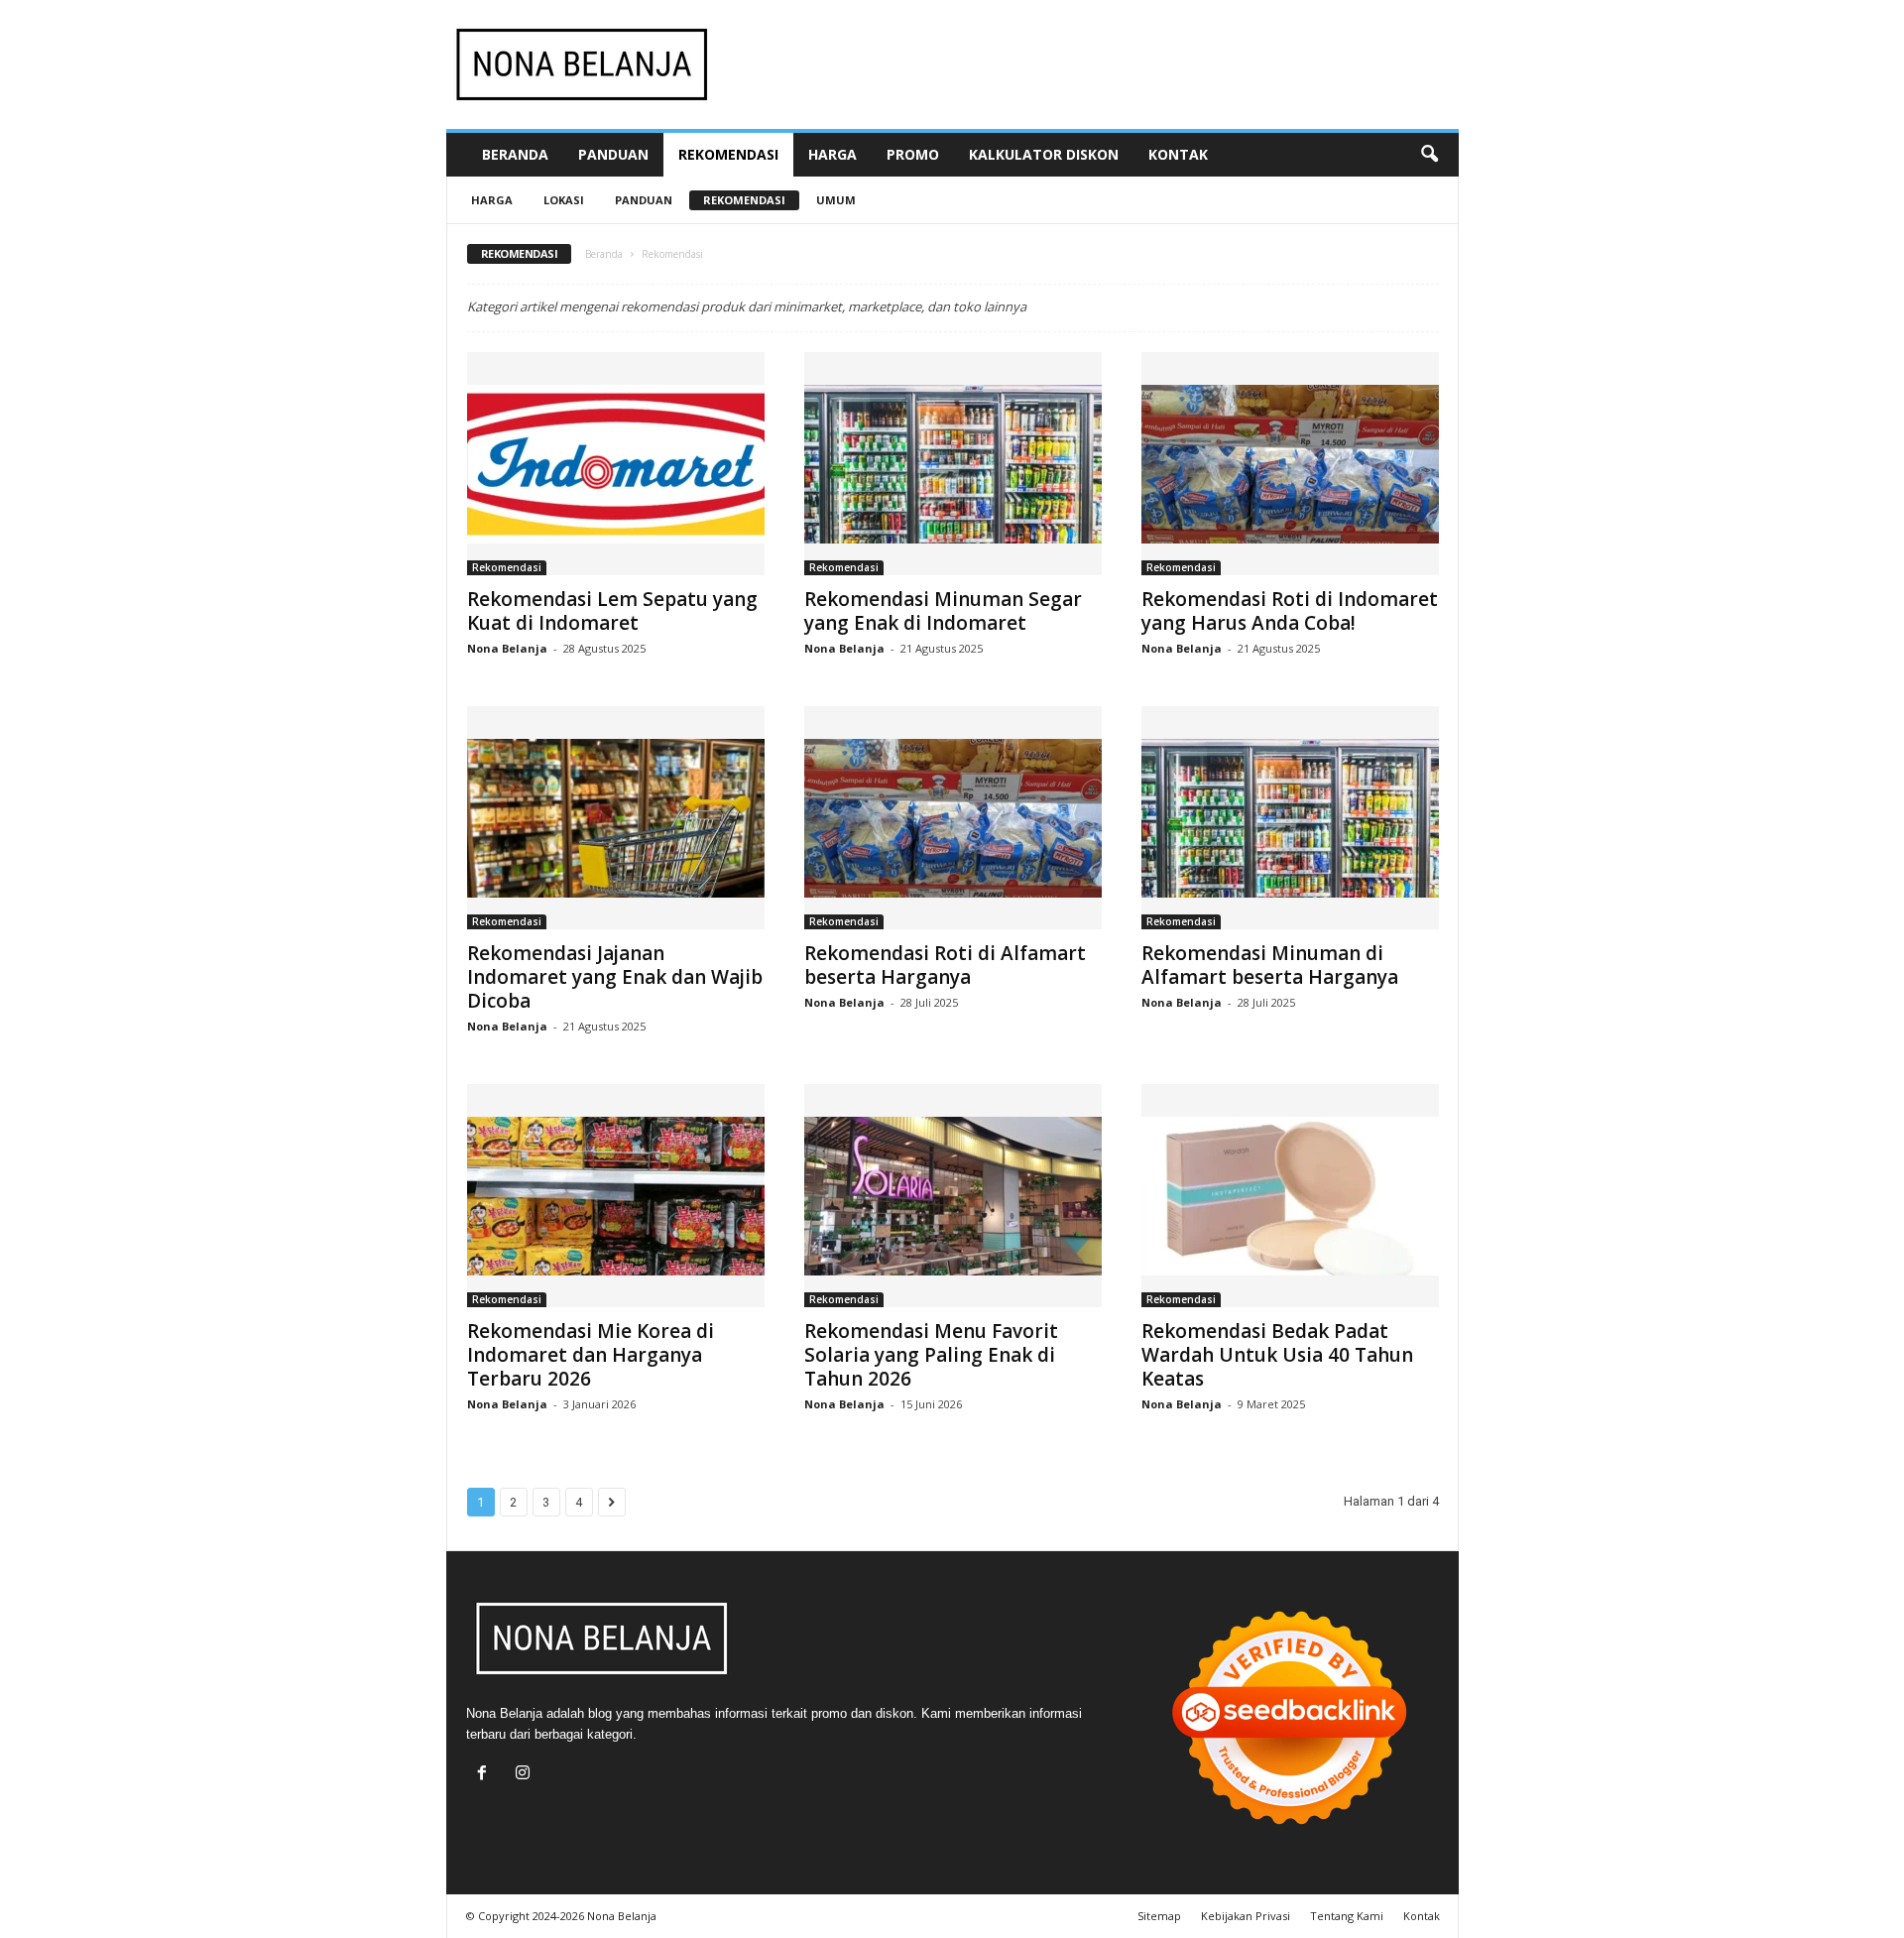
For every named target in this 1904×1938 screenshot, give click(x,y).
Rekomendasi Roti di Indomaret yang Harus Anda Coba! (1290, 611)
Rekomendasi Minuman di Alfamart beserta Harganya (1270, 965)
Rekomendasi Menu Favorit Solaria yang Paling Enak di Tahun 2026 (931, 1355)
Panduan (613, 154)
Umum (836, 200)
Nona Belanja (507, 648)
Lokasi (564, 200)
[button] (1429, 155)
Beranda (515, 154)
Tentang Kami (1347, 1916)
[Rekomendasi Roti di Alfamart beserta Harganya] (953, 818)
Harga (833, 154)
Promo (913, 154)
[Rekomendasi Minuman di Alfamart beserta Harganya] (1290, 818)
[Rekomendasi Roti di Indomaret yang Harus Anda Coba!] (1290, 464)
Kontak (1178, 154)
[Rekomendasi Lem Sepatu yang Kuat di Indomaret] (616, 464)
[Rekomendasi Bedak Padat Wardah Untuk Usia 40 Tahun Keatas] (1290, 1196)
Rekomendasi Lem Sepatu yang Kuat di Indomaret (612, 611)
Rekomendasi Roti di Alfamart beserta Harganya (945, 965)
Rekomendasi (728, 154)
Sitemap (1159, 1916)
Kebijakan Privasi (1246, 1916)
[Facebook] (486, 1775)
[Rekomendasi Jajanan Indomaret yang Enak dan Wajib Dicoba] (616, 818)
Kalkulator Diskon (1044, 154)
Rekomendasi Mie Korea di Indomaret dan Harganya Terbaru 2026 (591, 1355)
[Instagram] (525, 1775)
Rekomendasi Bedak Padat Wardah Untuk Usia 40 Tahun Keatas (1277, 1355)
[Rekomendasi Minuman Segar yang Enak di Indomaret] (953, 464)
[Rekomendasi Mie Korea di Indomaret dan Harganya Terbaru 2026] (616, 1196)
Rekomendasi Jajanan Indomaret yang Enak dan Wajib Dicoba (615, 977)
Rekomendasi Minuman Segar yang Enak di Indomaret (943, 611)
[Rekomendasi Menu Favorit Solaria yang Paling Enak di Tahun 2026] (953, 1196)
